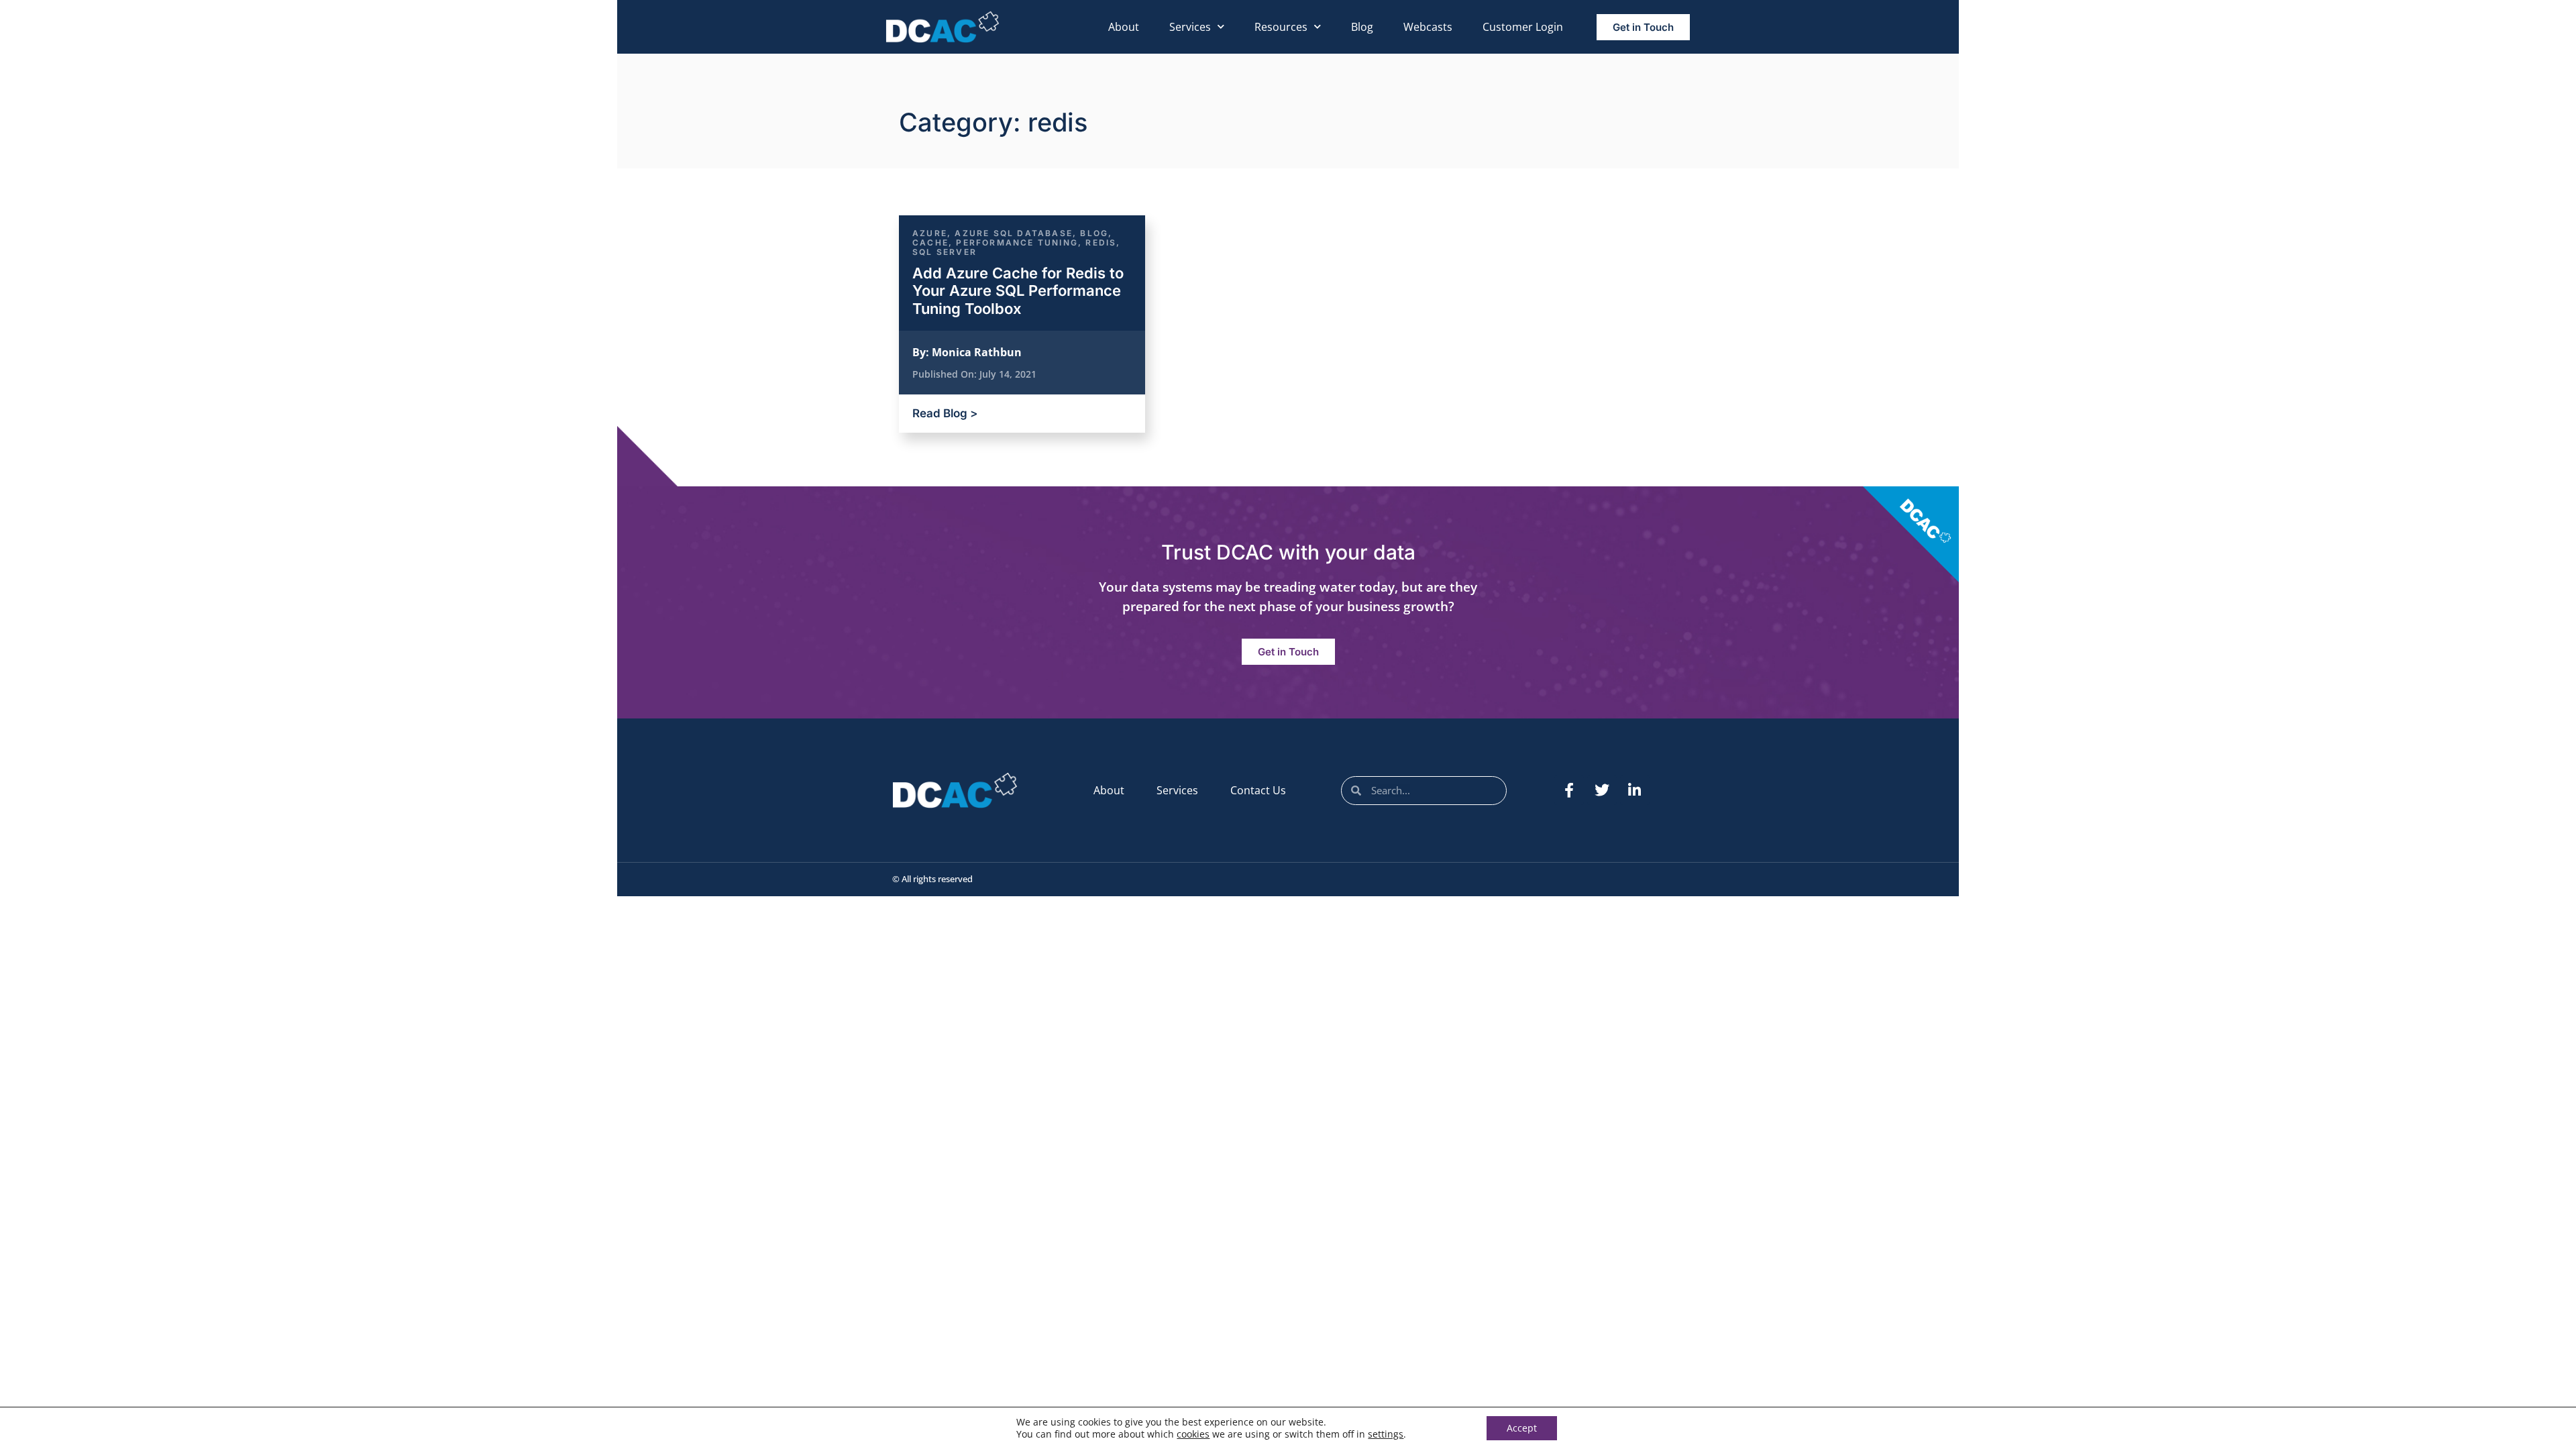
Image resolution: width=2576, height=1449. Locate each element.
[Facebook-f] (1569, 790)
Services (1190, 27)
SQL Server (945, 252)
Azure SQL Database (1014, 233)
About (1124, 27)
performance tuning (1017, 243)
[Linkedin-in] (1635, 790)
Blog (1362, 27)
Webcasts (1428, 27)
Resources (1281, 27)
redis (1101, 243)
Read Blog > (945, 413)
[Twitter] (1602, 790)
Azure (930, 233)
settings (1386, 1434)
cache (930, 243)
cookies (1193, 1434)
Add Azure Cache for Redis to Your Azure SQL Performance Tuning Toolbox (1018, 291)
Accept (1522, 1428)
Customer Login (1523, 27)
